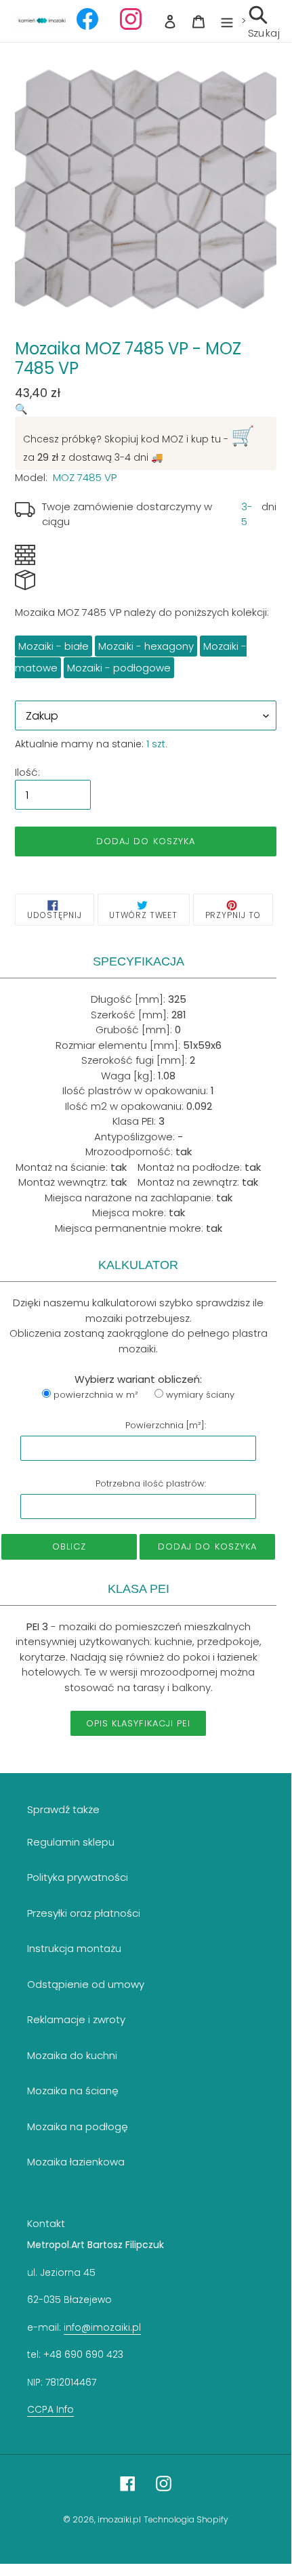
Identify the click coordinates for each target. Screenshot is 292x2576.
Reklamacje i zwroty (76, 2019)
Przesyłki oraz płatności (84, 1913)
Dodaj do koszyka (207, 1546)
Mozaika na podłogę (78, 2126)
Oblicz (69, 1546)
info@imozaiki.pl (102, 2327)
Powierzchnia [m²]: (166, 1425)
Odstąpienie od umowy (86, 1984)
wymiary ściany (200, 1395)
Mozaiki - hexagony (146, 646)
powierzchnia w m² (96, 1395)
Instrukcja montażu (74, 1948)
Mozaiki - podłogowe (119, 668)
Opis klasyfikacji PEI (138, 1723)
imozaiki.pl (119, 2519)
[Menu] (227, 21)
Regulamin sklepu (71, 1842)
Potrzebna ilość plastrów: (151, 1483)
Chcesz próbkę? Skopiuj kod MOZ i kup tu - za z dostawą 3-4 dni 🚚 (139, 443)
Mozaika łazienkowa (76, 2162)
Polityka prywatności (78, 1877)
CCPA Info (50, 2409)
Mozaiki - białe (54, 646)
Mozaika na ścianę (73, 2091)
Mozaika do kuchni (72, 2055)
